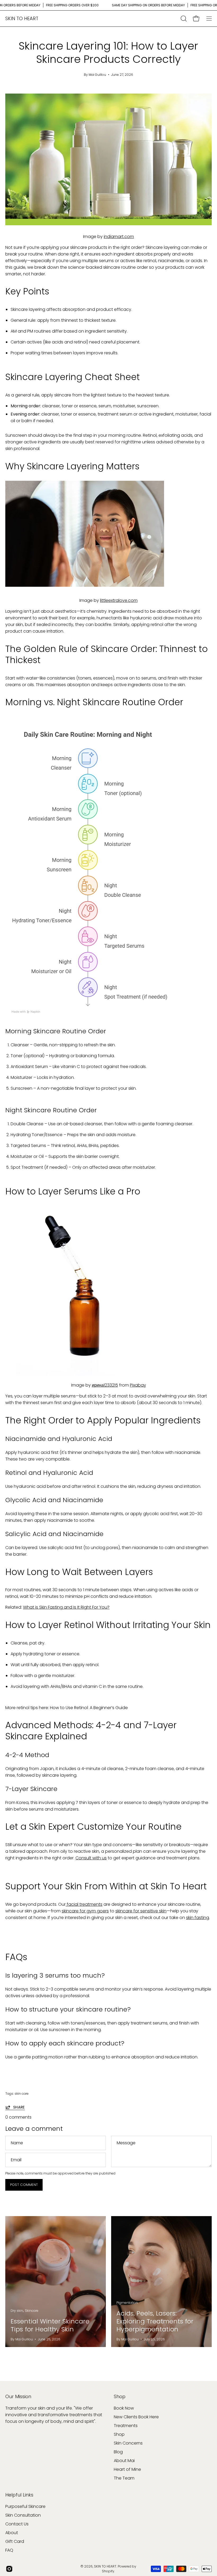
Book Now (124, 2408)
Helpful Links (19, 2495)
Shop (120, 2397)
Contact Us (17, 2524)
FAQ (9, 2550)
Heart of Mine (127, 2469)
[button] (183, 19)
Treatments (126, 2426)
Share (19, 2107)
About (12, 2533)
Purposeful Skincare (25, 2506)
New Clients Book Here (136, 2417)
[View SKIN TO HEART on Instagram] (9, 2569)
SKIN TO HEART (22, 18)
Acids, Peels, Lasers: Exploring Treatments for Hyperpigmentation (155, 2321)
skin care (22, 2094)
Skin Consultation (23, 2515)
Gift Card (15, 2541)
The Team (124, 2478)
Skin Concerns (128, 2443)
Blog (118, 2452)
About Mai (124, 2461)
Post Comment (24, 2185)
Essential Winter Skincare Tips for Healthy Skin (50, 2325)
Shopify (108, 2571)
